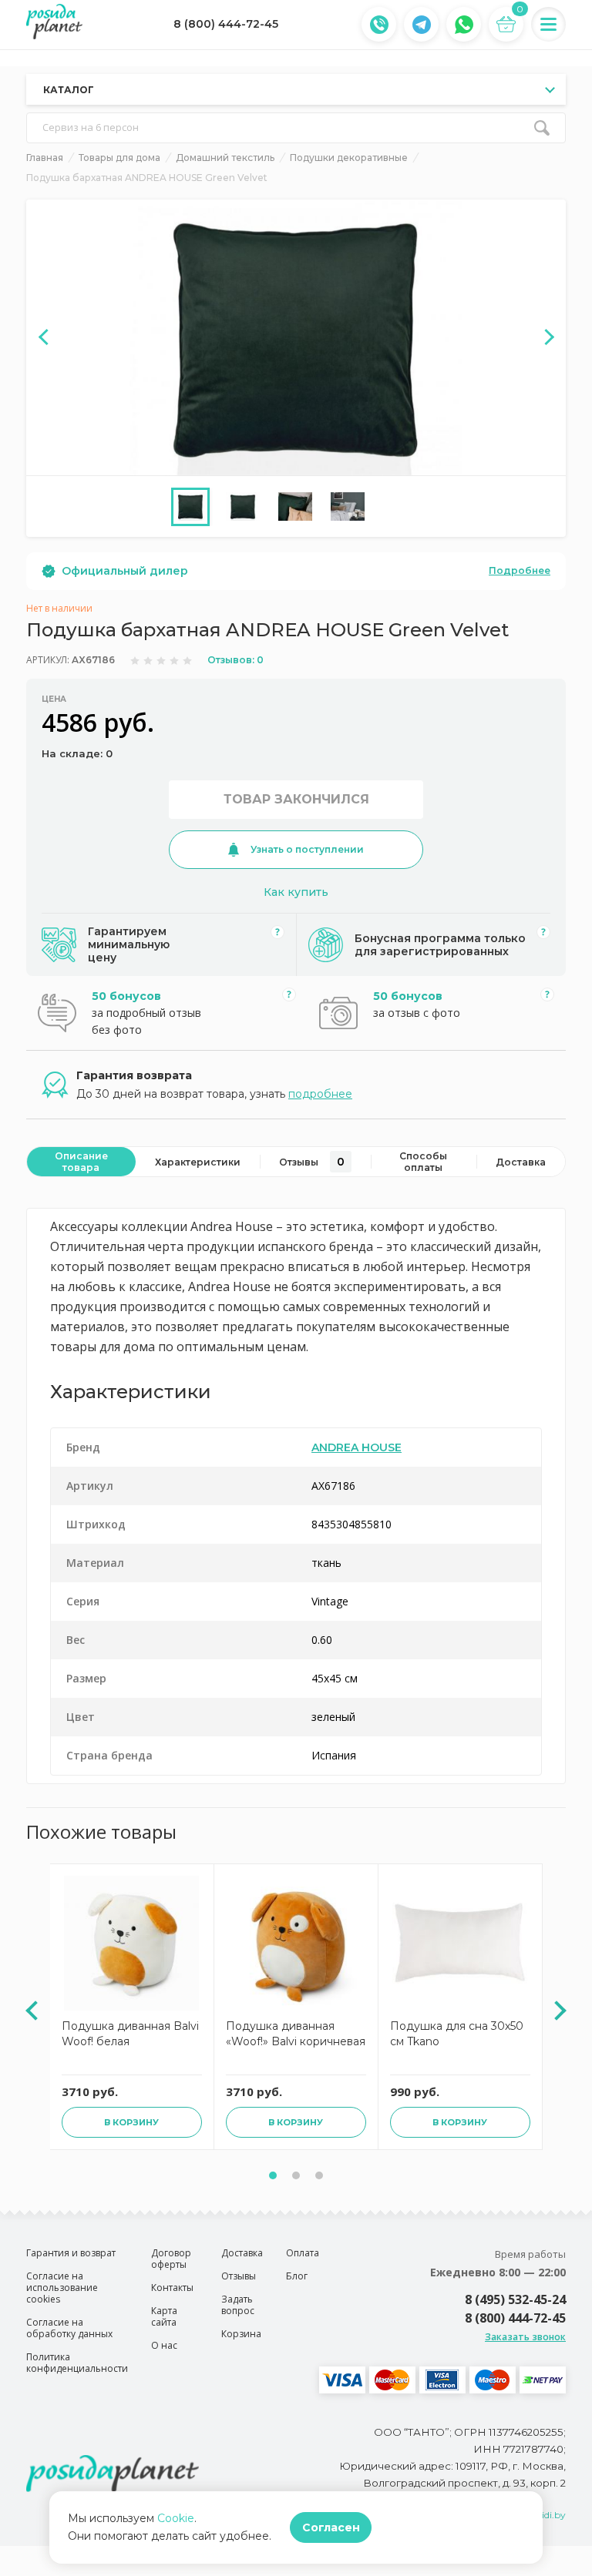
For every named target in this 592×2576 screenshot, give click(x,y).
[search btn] (542, 128)
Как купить (296, 892)
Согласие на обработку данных (69, 2328)
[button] (273, 2175)
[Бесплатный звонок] (379, 25)
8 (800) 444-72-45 (226, 24)
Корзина (241, 2334)
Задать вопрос (238, 2305)
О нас (164, 2345)
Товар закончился (296, 799)
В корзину (131, 2122)
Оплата (303, 2253)
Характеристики (198, 1162)
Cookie (176, 2518)
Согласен (331, 2527)
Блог (297, 2276)
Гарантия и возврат (71, 2253)
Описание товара (81, 1162)
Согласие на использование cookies (62, 2288)
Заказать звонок (525, 2337)
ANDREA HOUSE (357, 1447)
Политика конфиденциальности (77, 2363)
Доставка (521, 1162)
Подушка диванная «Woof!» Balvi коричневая (296, 2034)
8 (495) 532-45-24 (515, 2299)
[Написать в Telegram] (422, 25)
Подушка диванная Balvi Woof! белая (130, 2034)
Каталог (69, 90)
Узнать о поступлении (307, 849)
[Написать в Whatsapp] (464, 25)
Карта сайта (164, 2316)
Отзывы (312, 1162)
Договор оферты (171, 2259)
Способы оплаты (423, 1162)
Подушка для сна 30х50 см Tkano (457, 2034)
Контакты (172, 2288)
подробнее (320, 1094)
